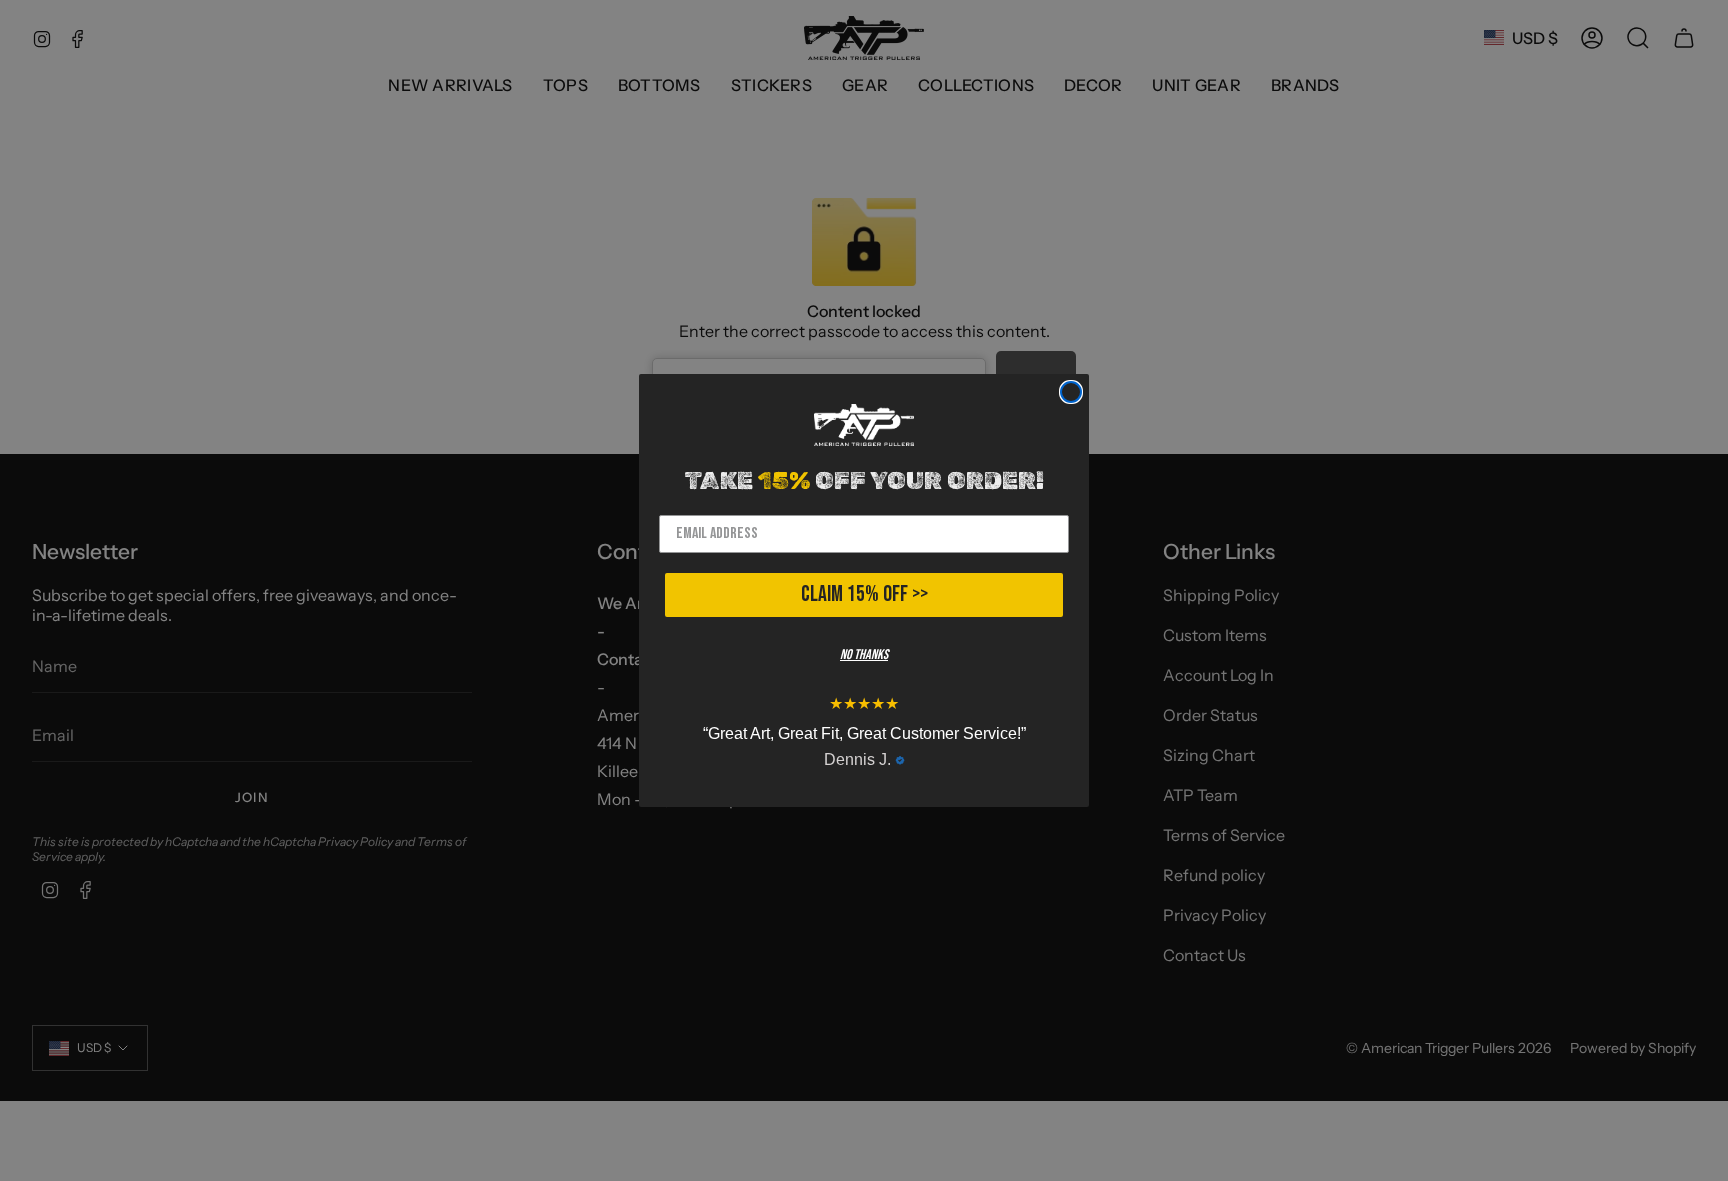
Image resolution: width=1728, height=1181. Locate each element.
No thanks (864, 654)
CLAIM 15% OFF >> (864, 594)
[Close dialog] (1071, 392)
